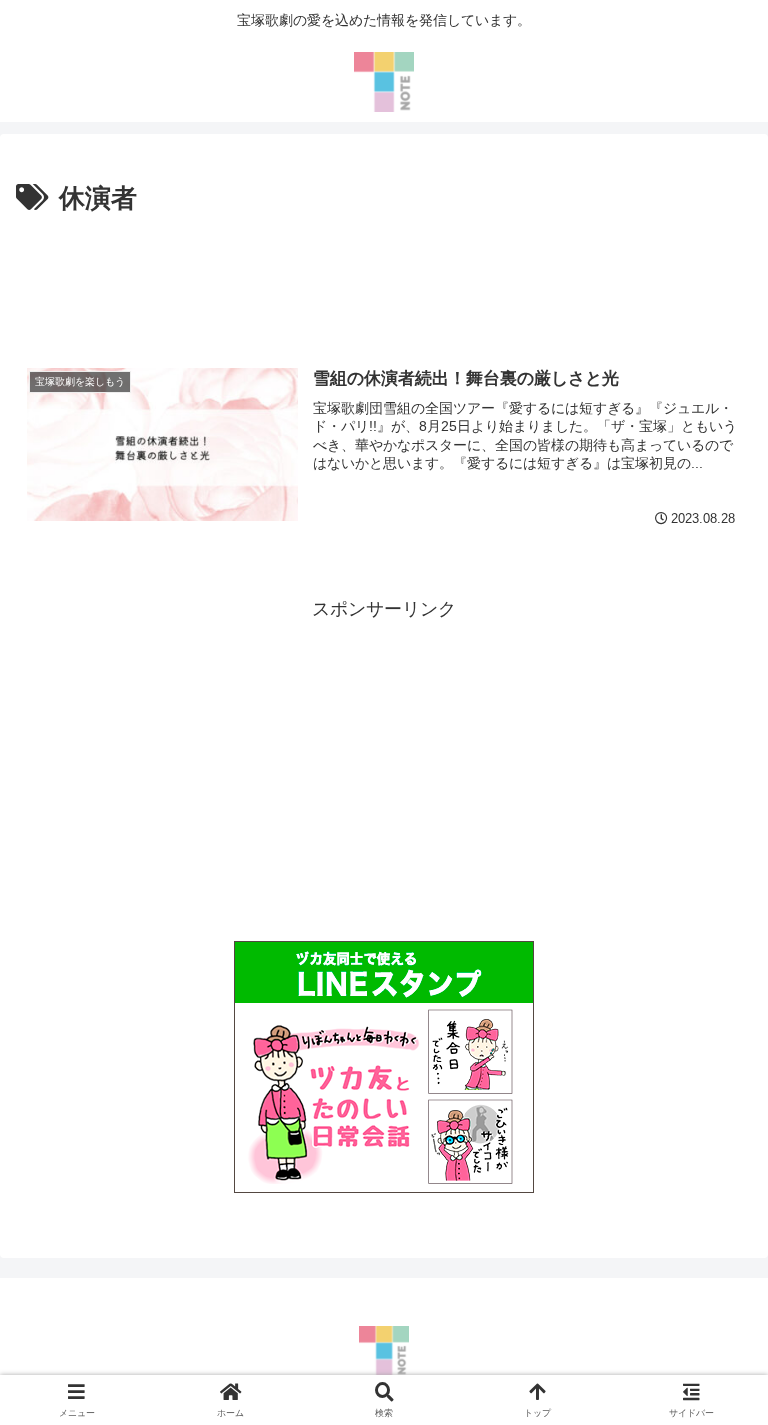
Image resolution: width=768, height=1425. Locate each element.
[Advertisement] (384, 277)
